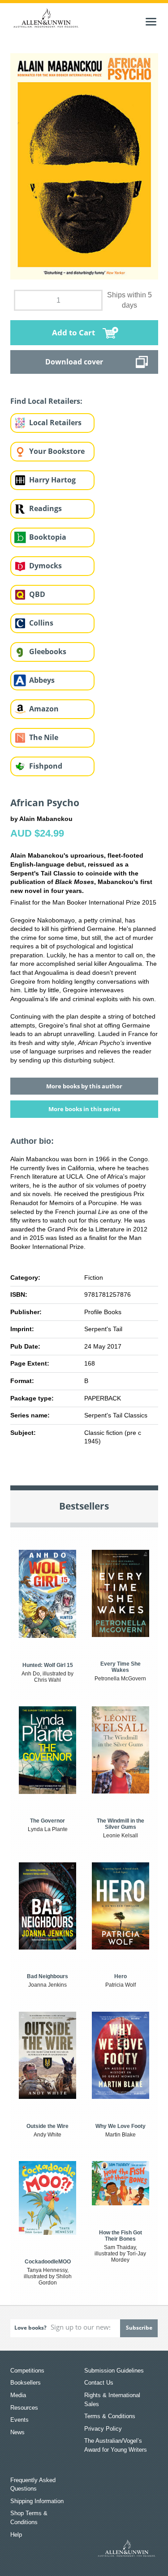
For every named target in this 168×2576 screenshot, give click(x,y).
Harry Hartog (52, 480)
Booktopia (48, 537)
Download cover (74, 362)
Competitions (27, 2371)
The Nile (44, 737)
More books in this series (84, 1109)
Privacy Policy (103, 2429)
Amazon (44, 709)
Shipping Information (37, 2501)
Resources (24, 2408)
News (17, 2432)
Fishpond (46, 766)
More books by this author (84, 1086)
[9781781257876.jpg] (84, 166)
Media (18, 2395)
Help (16, 2535)
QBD (37, 594)
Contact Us (99, 2383)
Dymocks (45, 566)
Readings (45, 508)
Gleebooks (48, 651)
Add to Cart (73, 332)
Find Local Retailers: (46, 401)
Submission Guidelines (114, 2371)
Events (19, 2420)
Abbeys (42, 680)
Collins (41, 623)
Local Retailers (55, 423)
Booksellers (26, 2383)
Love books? (30, 2328)
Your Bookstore (57, 451)
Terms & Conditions (110, 2416)
